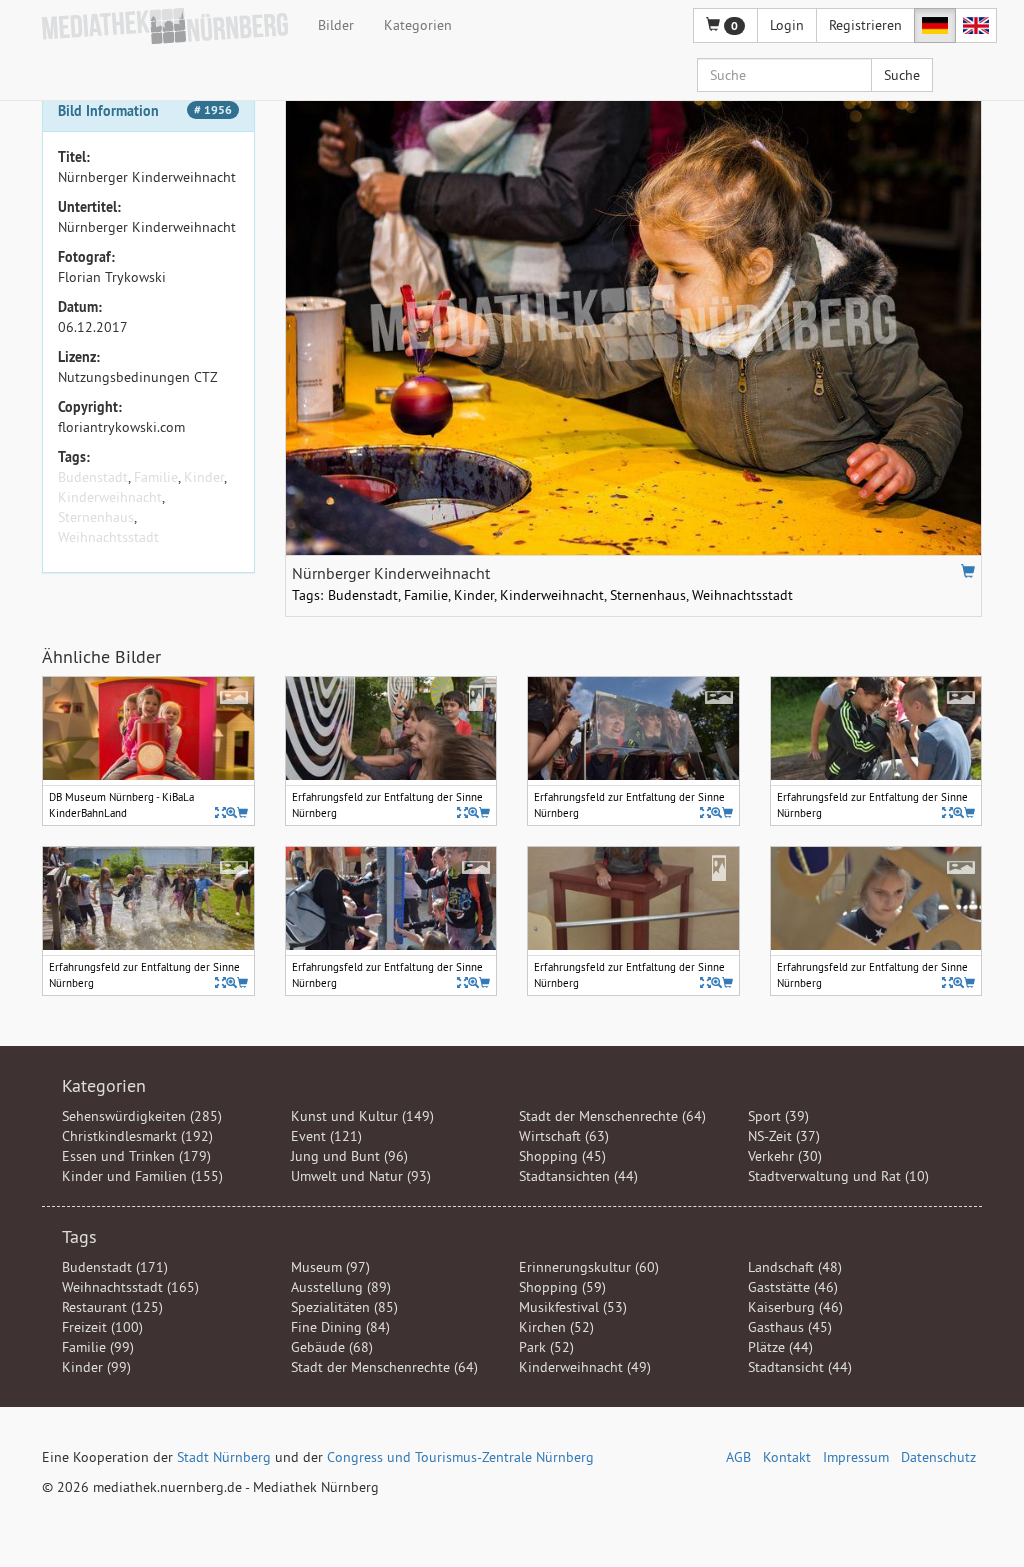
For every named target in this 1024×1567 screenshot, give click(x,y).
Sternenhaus (96, 517)
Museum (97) (330, 1267)
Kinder (204, 477)
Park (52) (546, 1347)
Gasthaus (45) (790, 1327)
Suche (902, 75)
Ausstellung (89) (341, 1287)
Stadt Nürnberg (224, 1457)
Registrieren (865, 25)
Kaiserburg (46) (795, 1307)
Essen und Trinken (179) (136, 1156)
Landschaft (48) (795, 1267)
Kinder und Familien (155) (142, 1176)
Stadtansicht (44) (800, 1367)
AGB (738, 1457)
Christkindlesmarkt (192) (137, 1136)
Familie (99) (98, 1347)
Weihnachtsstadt (108, 537)
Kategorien (418, 25)
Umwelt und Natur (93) (361, 1176)
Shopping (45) (562, 1156)
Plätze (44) (780, 1347)
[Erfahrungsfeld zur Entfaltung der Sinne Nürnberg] (473, 812)
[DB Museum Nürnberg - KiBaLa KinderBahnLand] (231, 812)
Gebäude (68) (332, 1347)
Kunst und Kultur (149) (362, 1116)
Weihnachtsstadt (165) (130, 1287)
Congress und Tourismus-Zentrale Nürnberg (460, 1457)
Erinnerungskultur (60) (589, 1267)
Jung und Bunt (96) (349, 1156)
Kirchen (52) (556, 1327)
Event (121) (326, 1136)
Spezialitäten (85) (344, 1307)
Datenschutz (938, 1457)
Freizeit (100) (102, 1327)
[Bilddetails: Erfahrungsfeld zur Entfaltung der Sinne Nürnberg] (462, 812)
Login (787, 25)
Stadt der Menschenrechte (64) (612, 1116)
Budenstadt (93, 477)
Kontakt (787, 1457)
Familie (156, 477)
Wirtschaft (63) (564, 1136)
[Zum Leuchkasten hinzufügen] (968, 571)
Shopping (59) (562, 1287)
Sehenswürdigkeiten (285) (142, 1116)
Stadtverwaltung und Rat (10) (838, 1176)
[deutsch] (935, 25)
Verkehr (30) (785, 1156)
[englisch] (976, 25)
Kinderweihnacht (110, 497)
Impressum (856, 1457)
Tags (79, 1236)
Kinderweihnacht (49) (585, 1367)
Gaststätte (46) (793, 1287)
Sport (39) (778, 1116)
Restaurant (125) (112, 1307)
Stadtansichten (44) (578, 1176)
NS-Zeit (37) (784, 1136)
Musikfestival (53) (573, 1307)
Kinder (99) (96, 1367)
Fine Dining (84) (340, 1327)
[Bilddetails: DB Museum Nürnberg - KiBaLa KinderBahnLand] (220, 812)
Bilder (336, 25)
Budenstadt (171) (115, 1267)
